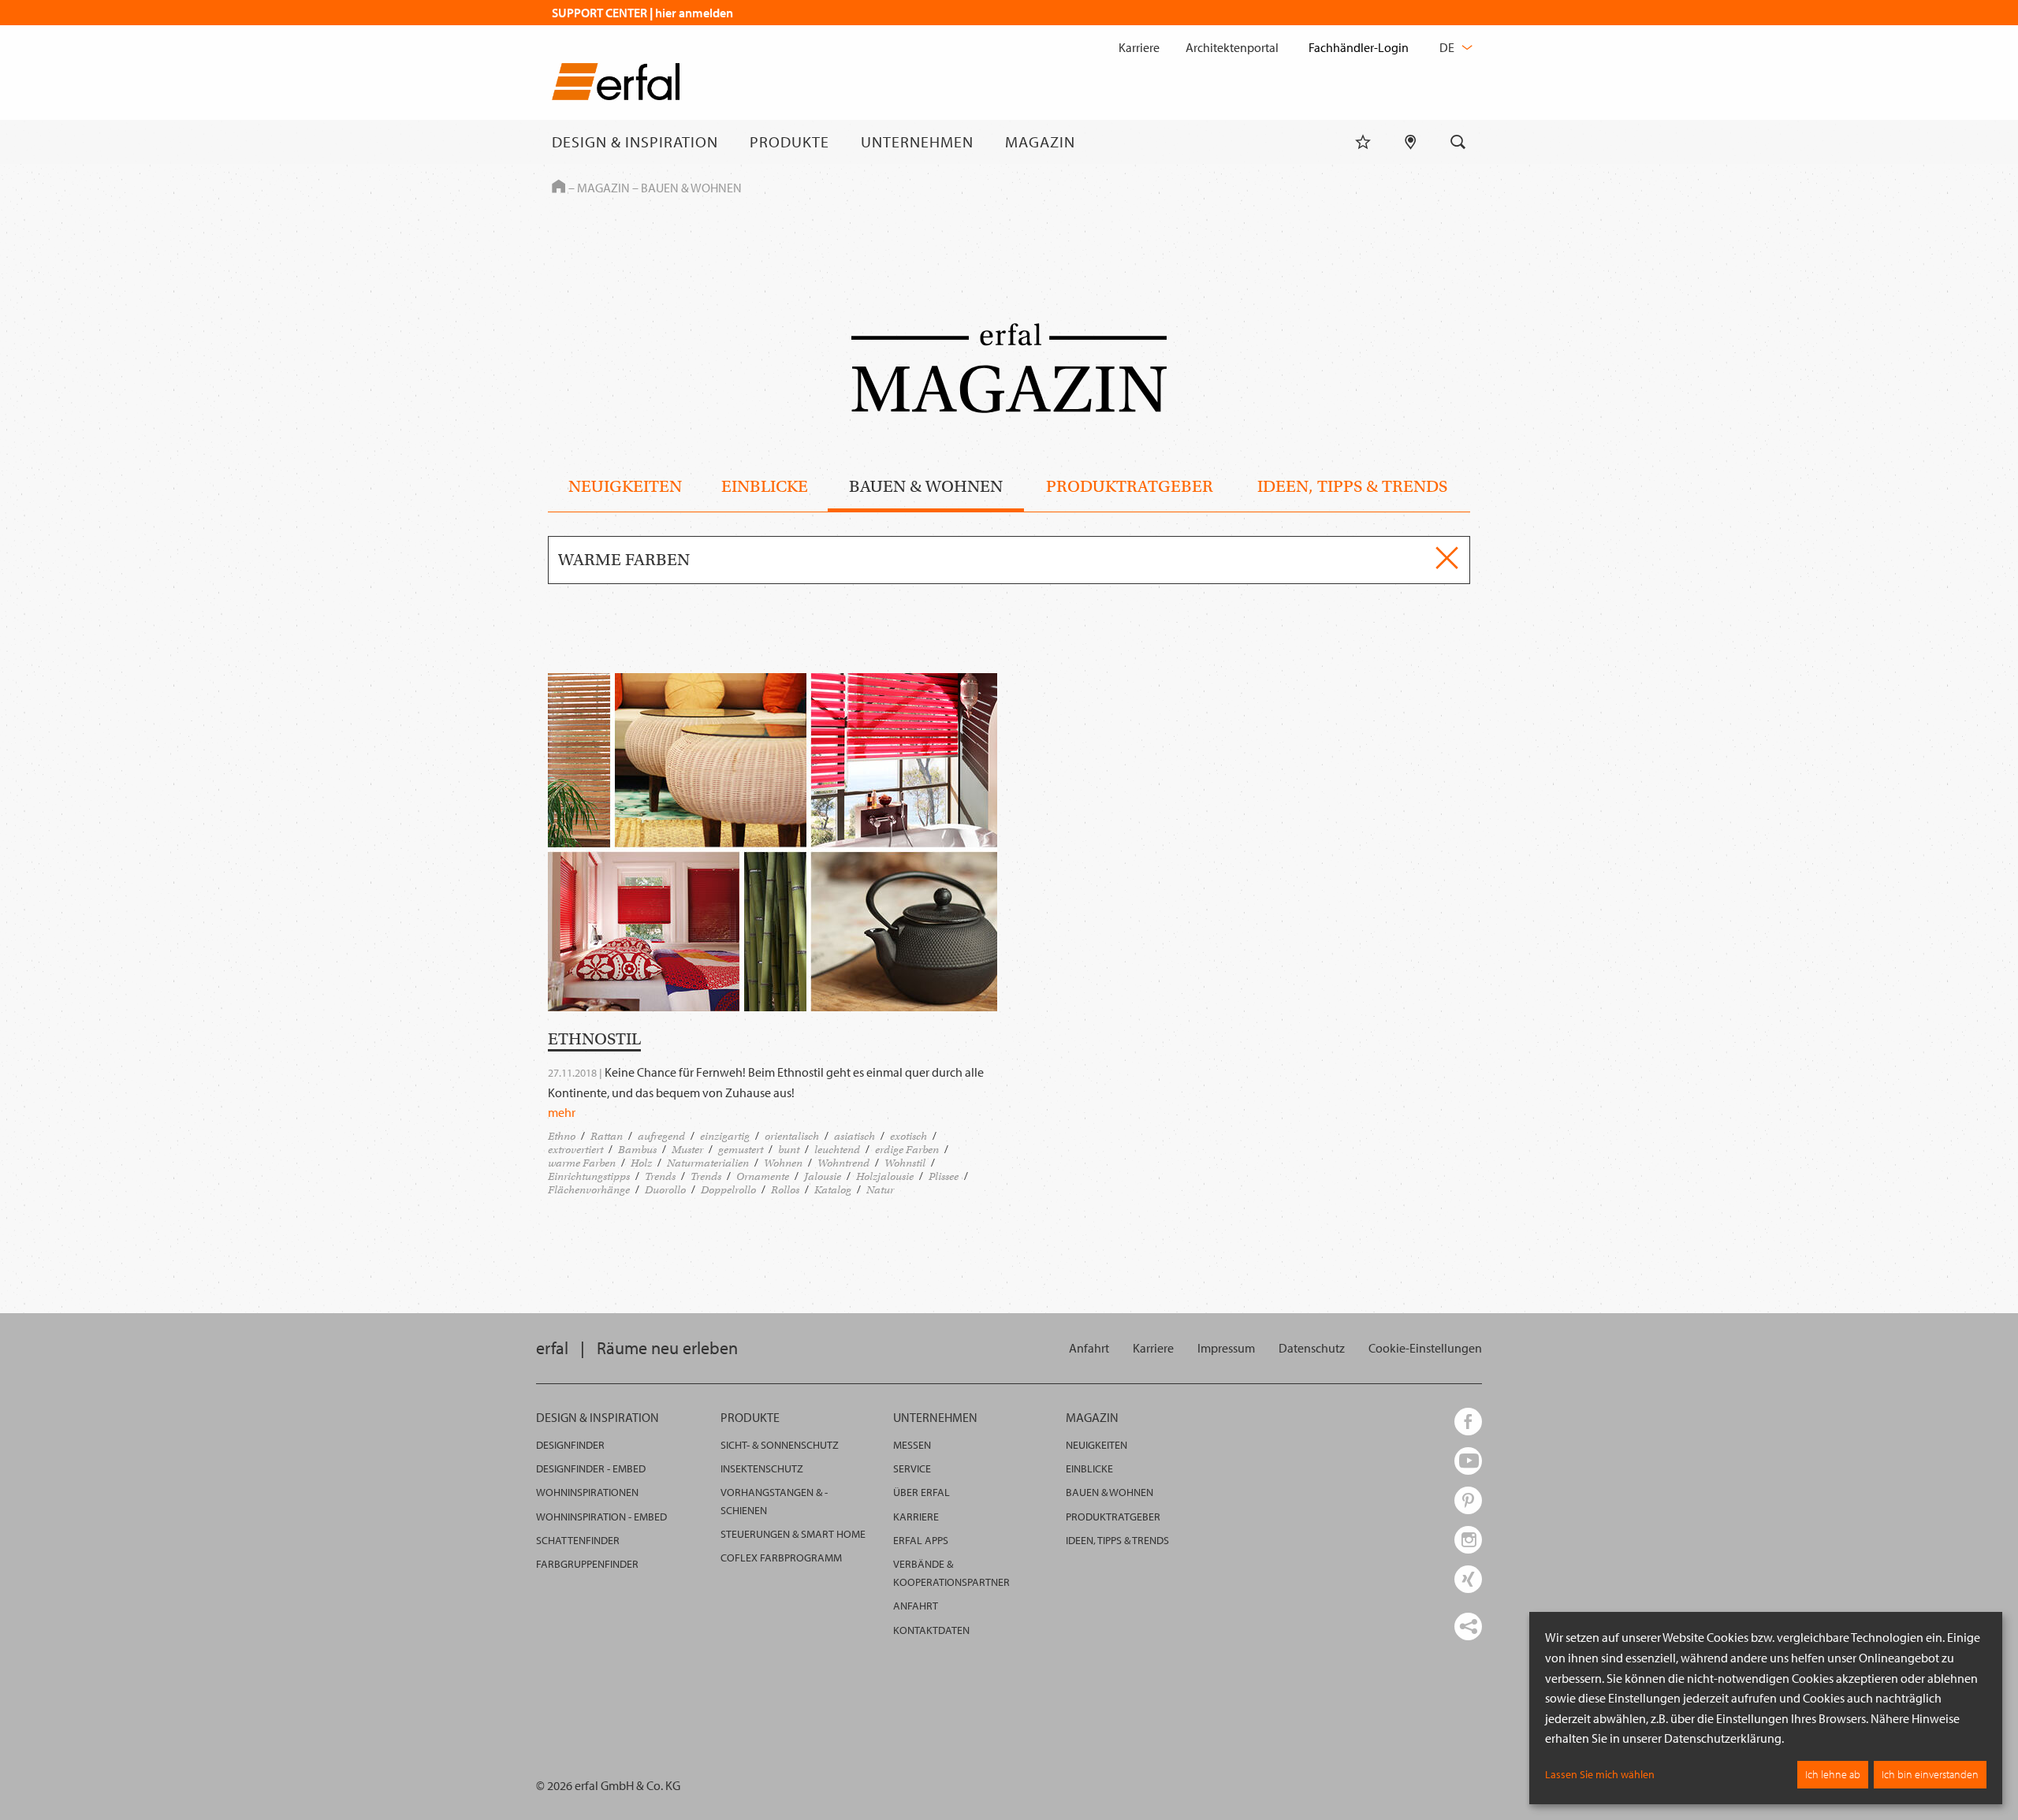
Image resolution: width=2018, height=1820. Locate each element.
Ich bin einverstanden (1930, 1774)
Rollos (785, 1190)
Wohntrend (843, 1163)
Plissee (944, 1176)
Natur (880, 1190)
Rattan (607, 1136)
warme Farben (582, 1163)
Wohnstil (905, 1163)
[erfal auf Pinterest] (1468, 1500)
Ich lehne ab (1833, 1774)
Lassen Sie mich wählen (1600, 1774)
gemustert (741, 1150)
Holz (641, 1163)
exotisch (908, 1136)
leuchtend (837, 1150)
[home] (616, 85)
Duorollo (665, 1190)
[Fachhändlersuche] (1411, 142)
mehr (562, 1112)
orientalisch (792, 1136)
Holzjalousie (885, 1176)
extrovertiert (575, 1150)
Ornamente (763, 1176)
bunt (789, 1150)
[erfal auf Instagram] (1468, 1540)
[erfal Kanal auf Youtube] (1468, 1461)
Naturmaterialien (708, 1163)
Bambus (637, 1150)
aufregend (661, 1136)
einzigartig (725, 1136)
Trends (660, 1176)
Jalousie (823, 1176)
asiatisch (854, 1136)
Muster (687, 1150)
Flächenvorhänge (589, 1190)
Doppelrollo (728, 1190)
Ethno (562, 1136)
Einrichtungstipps (589, 1176)
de (1448, 47)
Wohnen (783, 1163)
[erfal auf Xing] (1468, 1579)
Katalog (833, 1190)
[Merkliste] (1363, 142)
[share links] (1468, 1626)
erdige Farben (907, 1150)
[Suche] (1458, 142)
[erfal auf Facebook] (1468, 1422)
